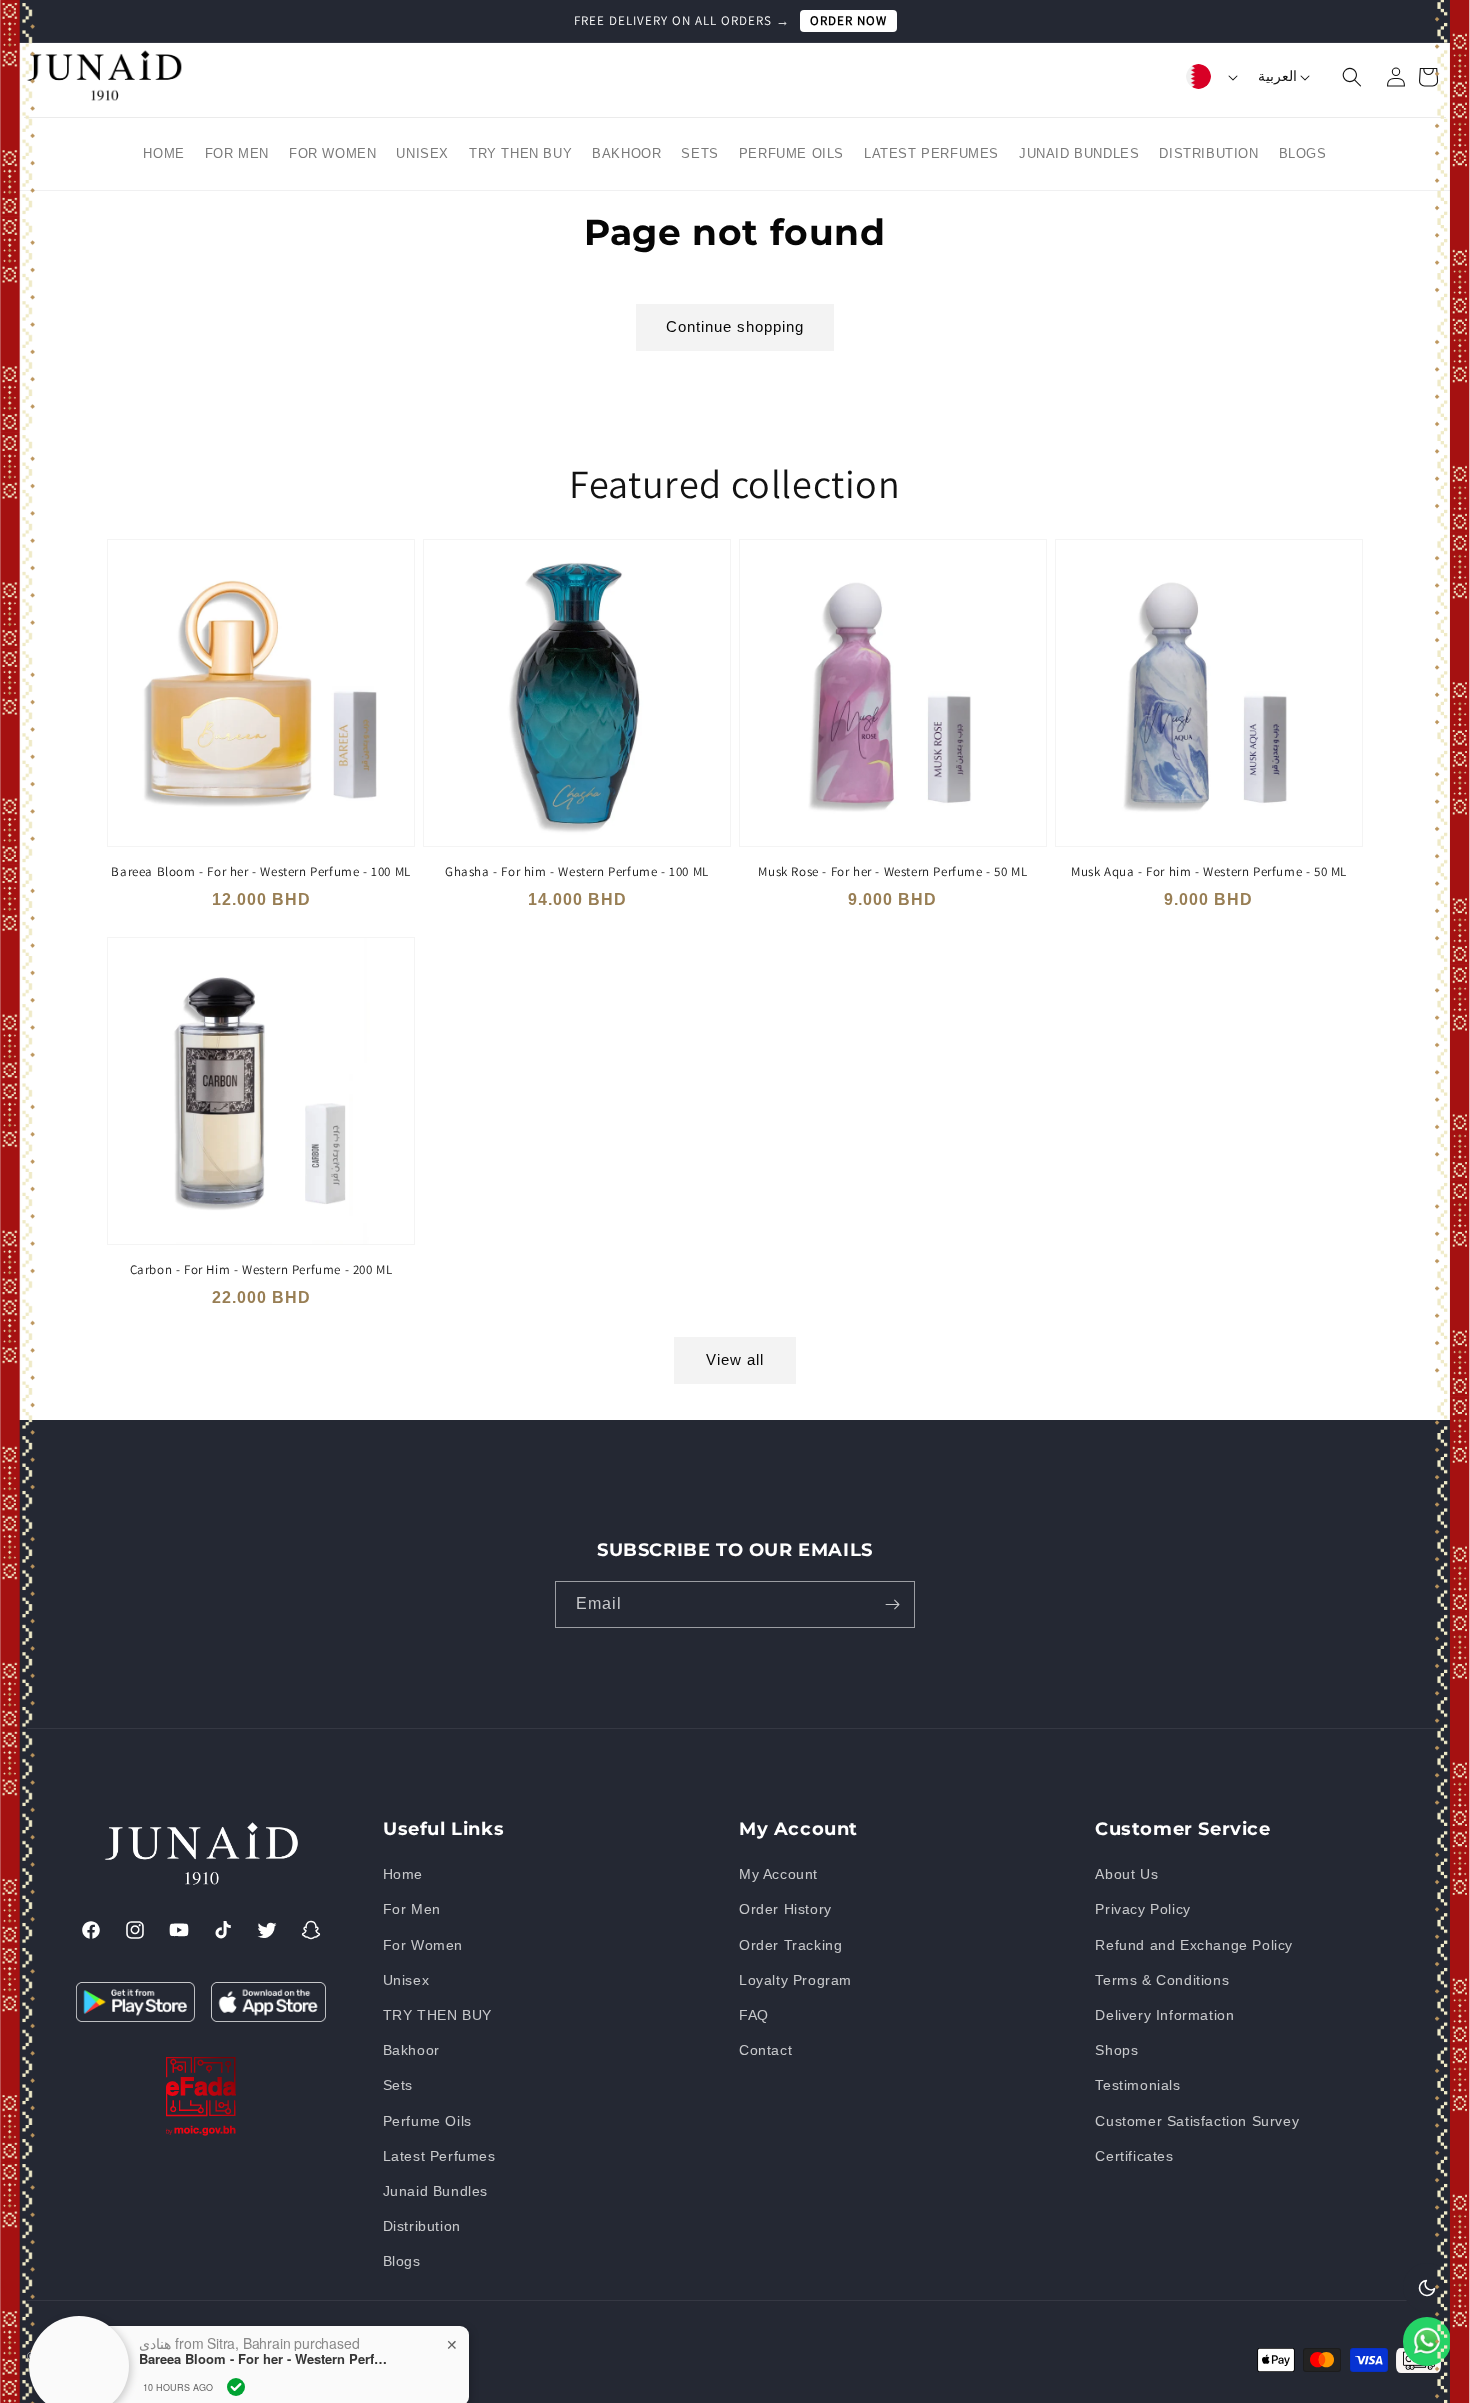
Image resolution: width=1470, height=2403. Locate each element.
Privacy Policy (1142, 1910)
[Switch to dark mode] (1427, 2287)
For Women (423, 1945)
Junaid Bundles (435, 2191)
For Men (412, 1910)
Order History (785, 1910)
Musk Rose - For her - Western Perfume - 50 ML (892, 872)
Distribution (422, 2227)
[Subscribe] (892, 1604)
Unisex (406, 1980)
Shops (1116, 2051)
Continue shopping (735, 326)
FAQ (754, 2015)
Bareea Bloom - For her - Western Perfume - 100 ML (260, 872)
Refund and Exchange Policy (1194, 1945)
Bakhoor (411, 2051)
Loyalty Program (795, 1980)
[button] (1340, 77)
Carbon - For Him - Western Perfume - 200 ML (261, 1270)
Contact (765, 2051)
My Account (778, 1875)
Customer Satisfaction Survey (1197, 2121)
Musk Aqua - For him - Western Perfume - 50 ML (1209, 872)
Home (403, 1875)
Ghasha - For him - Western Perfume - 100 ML (577, 872)
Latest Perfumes (439, 2156)
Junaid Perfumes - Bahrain (147, 2356)
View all (735, 1359)
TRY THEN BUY (437, 2015)
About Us (1126, 1875)
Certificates (1134, 2156)
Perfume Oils (427, 2121)
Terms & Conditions (1162, 1980)
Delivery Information (1164, 2015)
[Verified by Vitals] (236, 2309)
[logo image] (104, 97)
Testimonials (1137, 2086)
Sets (398, 2086)
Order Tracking (790, 1945)
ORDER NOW (848, 20)
